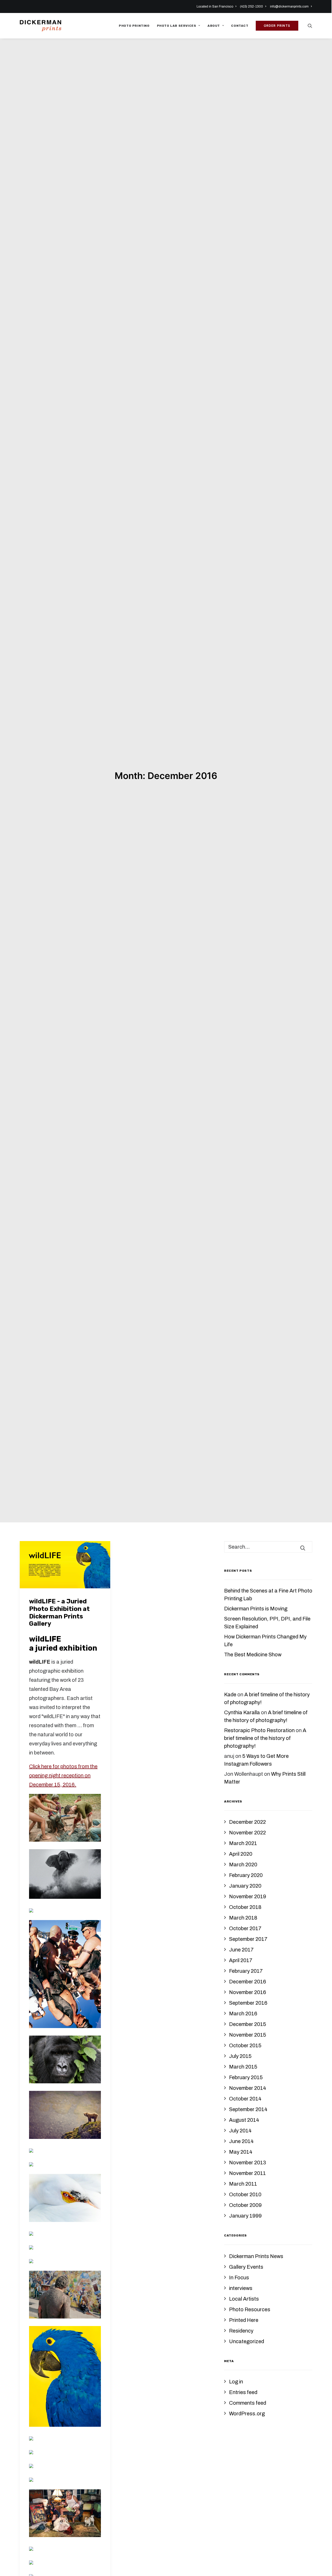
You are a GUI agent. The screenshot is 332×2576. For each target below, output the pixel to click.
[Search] (268, 1560)
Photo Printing (134, 26)
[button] (310, 26)
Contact (240, 26)
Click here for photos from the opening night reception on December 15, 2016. (63, 1789)
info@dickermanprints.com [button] (289, 6)
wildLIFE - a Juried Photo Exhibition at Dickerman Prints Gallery (59, 1626)
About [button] (214, 26)
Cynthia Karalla (242, 1726)
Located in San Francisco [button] (215, 6)
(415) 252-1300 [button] (251, 6)
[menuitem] (217, 6)
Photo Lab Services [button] (177, 26)
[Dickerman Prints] (40, 26)
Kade (230, 1708)
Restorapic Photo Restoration (259, 1744)
